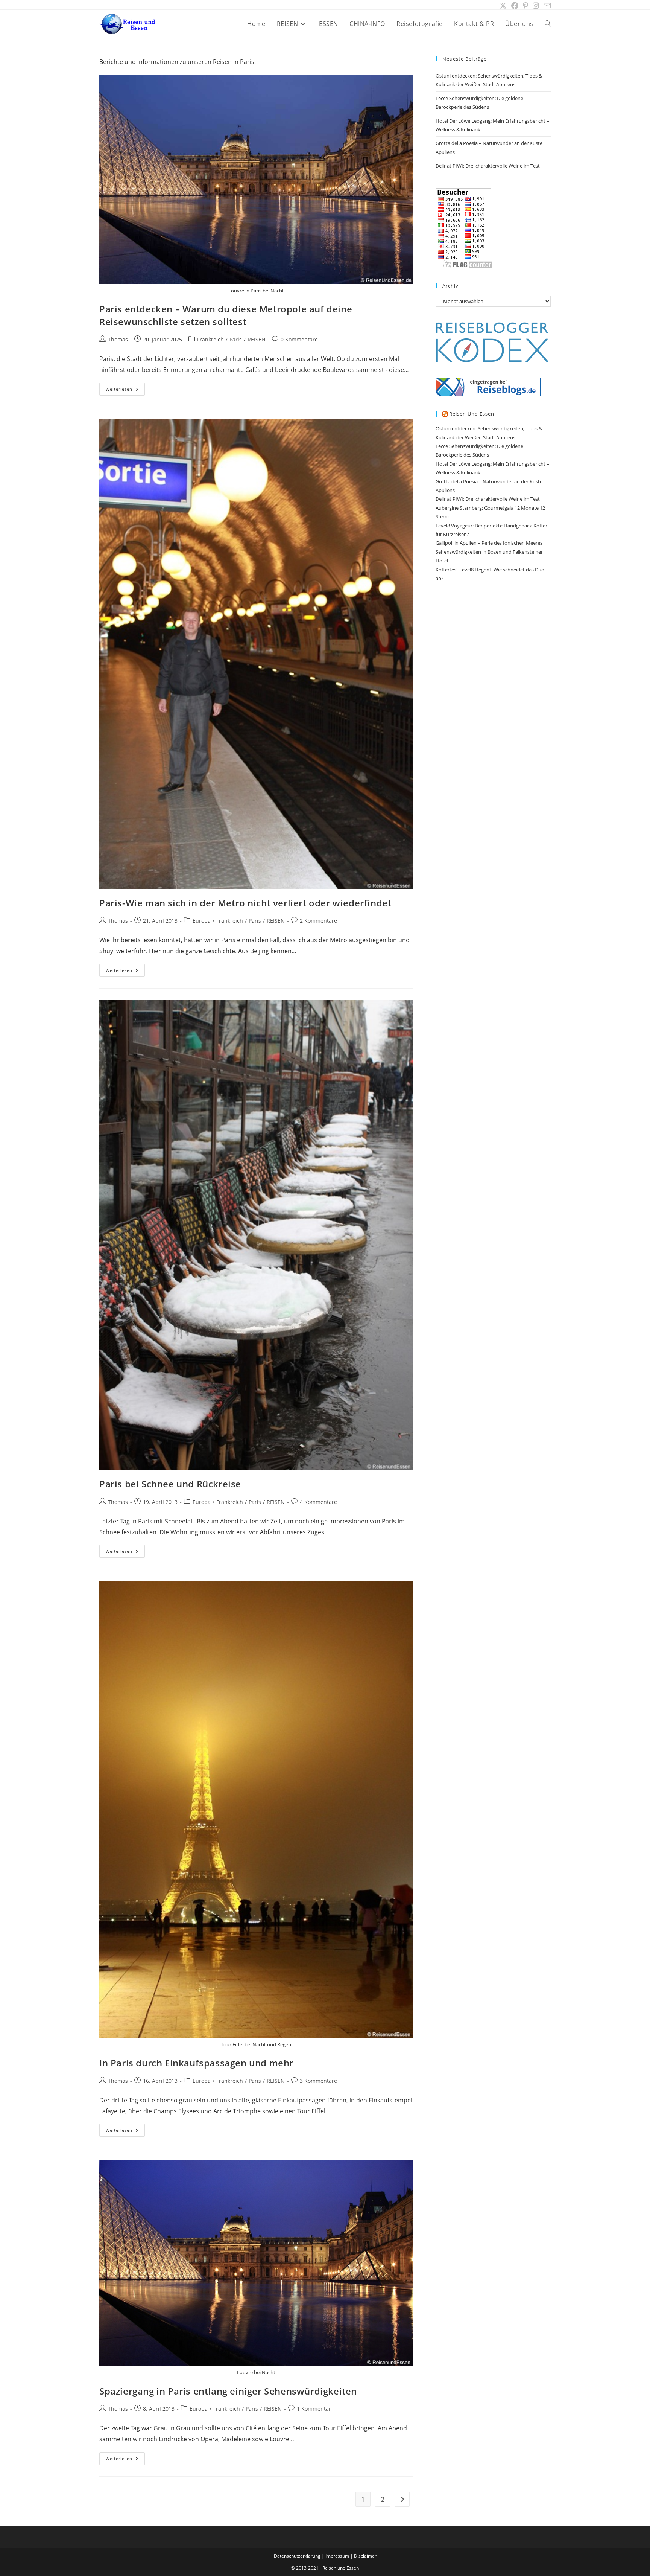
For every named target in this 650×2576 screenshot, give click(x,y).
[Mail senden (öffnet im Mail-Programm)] (546, 6)
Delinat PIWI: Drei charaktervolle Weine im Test (488, 166)
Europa (202, 921)
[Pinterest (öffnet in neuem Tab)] (525, 6)
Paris (236, 339)
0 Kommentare (299, 339)
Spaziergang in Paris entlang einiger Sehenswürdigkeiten (228, 2391)
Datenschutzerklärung (297, 2556)
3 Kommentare (318, 2081)
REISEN (257, 339)
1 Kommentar (314, 2409)
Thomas (118, 339)
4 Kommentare (318, 1502)
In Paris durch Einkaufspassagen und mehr (196, 2063)
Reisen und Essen (472, 414)
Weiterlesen (125, 391)
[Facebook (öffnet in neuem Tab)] (515, 6)
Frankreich (210, 339)
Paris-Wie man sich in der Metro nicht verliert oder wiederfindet (245, 903)
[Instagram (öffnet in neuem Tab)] (536, 6)
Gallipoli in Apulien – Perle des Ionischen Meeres (489, 543)
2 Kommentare (318, 921)
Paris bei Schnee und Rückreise (170, 1484)
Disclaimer (365, 2556)
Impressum (337, 2556)
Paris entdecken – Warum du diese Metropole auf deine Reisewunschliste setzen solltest (226, 315)
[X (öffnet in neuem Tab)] (503, 6)
